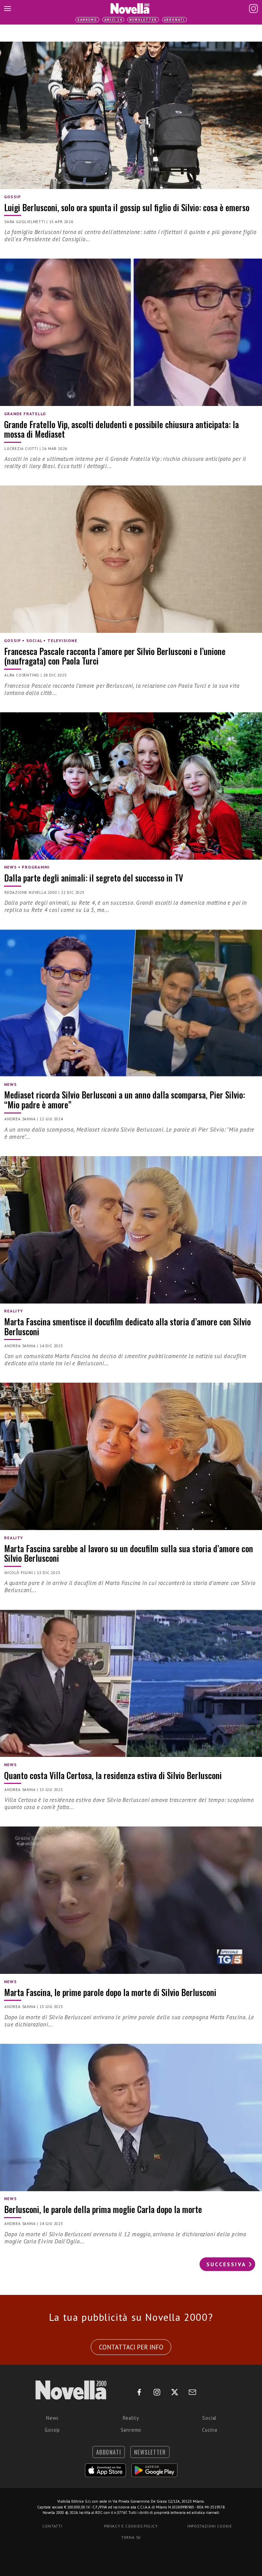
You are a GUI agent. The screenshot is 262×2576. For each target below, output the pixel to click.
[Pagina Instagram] (253, 9)
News (52, 2418)
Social (209, 2418)
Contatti (52, 2526)
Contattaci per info (131, 2347)
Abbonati (174, 20)
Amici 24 (113, 20)
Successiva (226, 2264)
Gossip (52, 2430)
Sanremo (87, 20)
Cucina (210, 2430)
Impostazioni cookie (210, 2526)
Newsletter (143, 20)
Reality (131, 2418)
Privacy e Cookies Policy (131, 2526)
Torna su (131, 2537)
